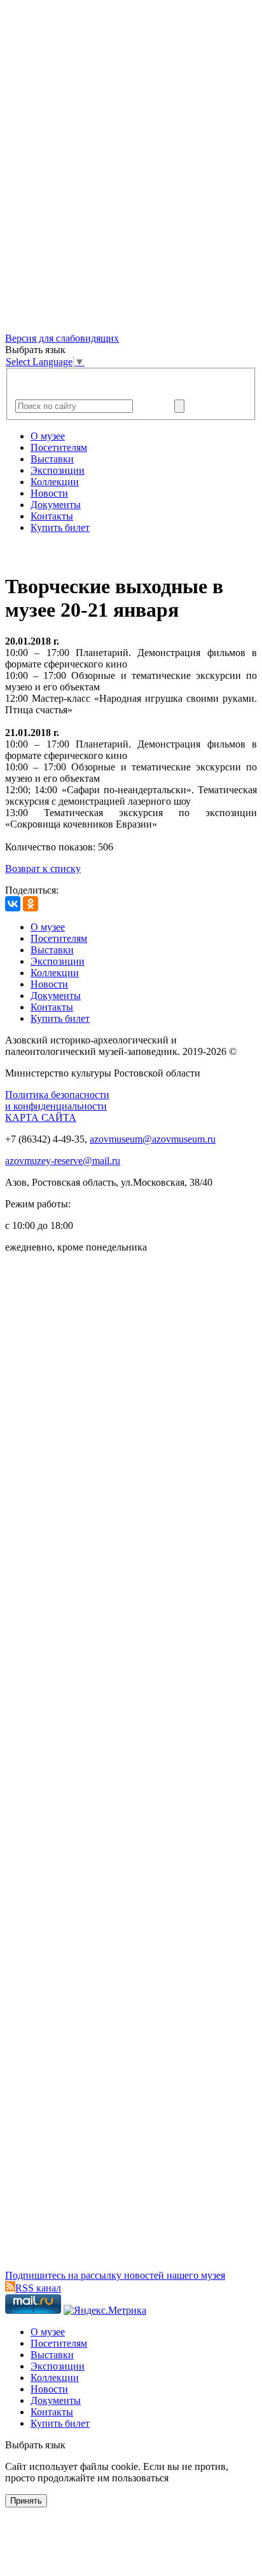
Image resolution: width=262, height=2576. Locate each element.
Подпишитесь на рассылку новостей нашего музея (115, 2275)
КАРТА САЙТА (41, 1117)
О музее (48, 436)
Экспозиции (58, 470)
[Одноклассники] (31, 904)
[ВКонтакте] (13, 904)
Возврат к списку (43, 869)
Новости (49, 493)
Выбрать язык (35, 2445)
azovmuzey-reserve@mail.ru (63, 1161)
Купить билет (60, 527)
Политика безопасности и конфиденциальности (57, 1100)
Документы (56, 505)
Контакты (52, 516)
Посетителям (59, 447)
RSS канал (38, 2288)
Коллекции (55, 482)
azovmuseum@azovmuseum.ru (153, 1139)
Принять (26, 2501)
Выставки (52, 459)
